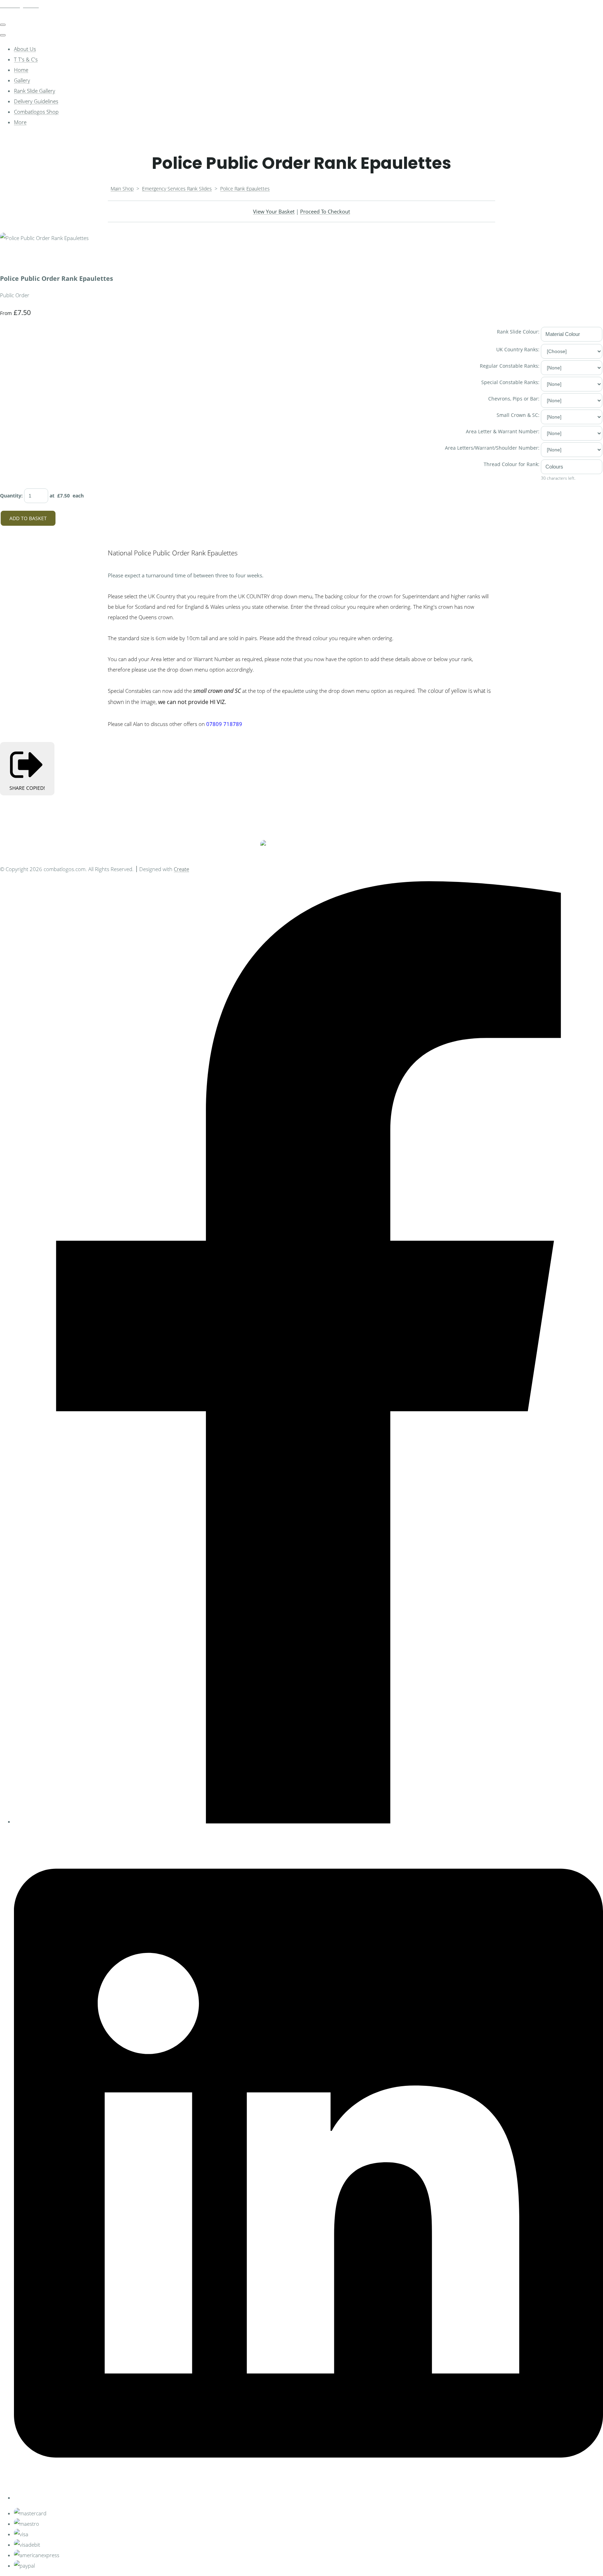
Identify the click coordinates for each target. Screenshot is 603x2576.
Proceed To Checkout (325, 211)
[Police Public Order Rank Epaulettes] (10, 259)
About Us (25, 49)
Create (181, 869)
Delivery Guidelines (36, 101)
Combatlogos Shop (36, 112)
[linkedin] (308, 2498)
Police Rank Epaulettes (245, 189)
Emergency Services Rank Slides (177, 189)
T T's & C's (26, 59)
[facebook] (308, 1821)
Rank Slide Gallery (35, 91)
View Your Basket (274, 211)
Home (21, 70)
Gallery (22, 80)
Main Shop (122, 189)
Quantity (11, 496)
